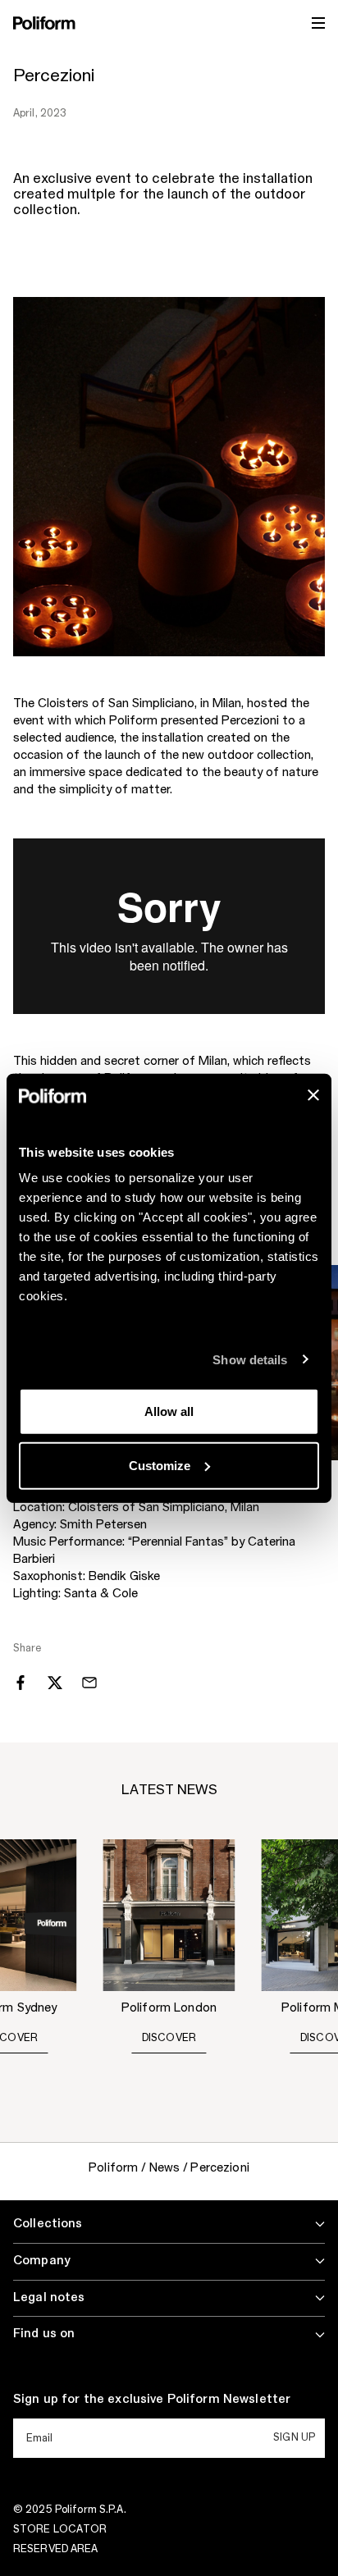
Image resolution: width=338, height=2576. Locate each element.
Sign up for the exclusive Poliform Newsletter (152, 2400)
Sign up (294, 2437)
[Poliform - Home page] (44, 23)
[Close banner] (313, 1095)
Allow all (169, 1411)
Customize (160, 1465)
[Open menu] (318, 23)
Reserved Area (56, 2549)
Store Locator (60, 2529)
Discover (169, 2038)
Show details (250, 1359)
